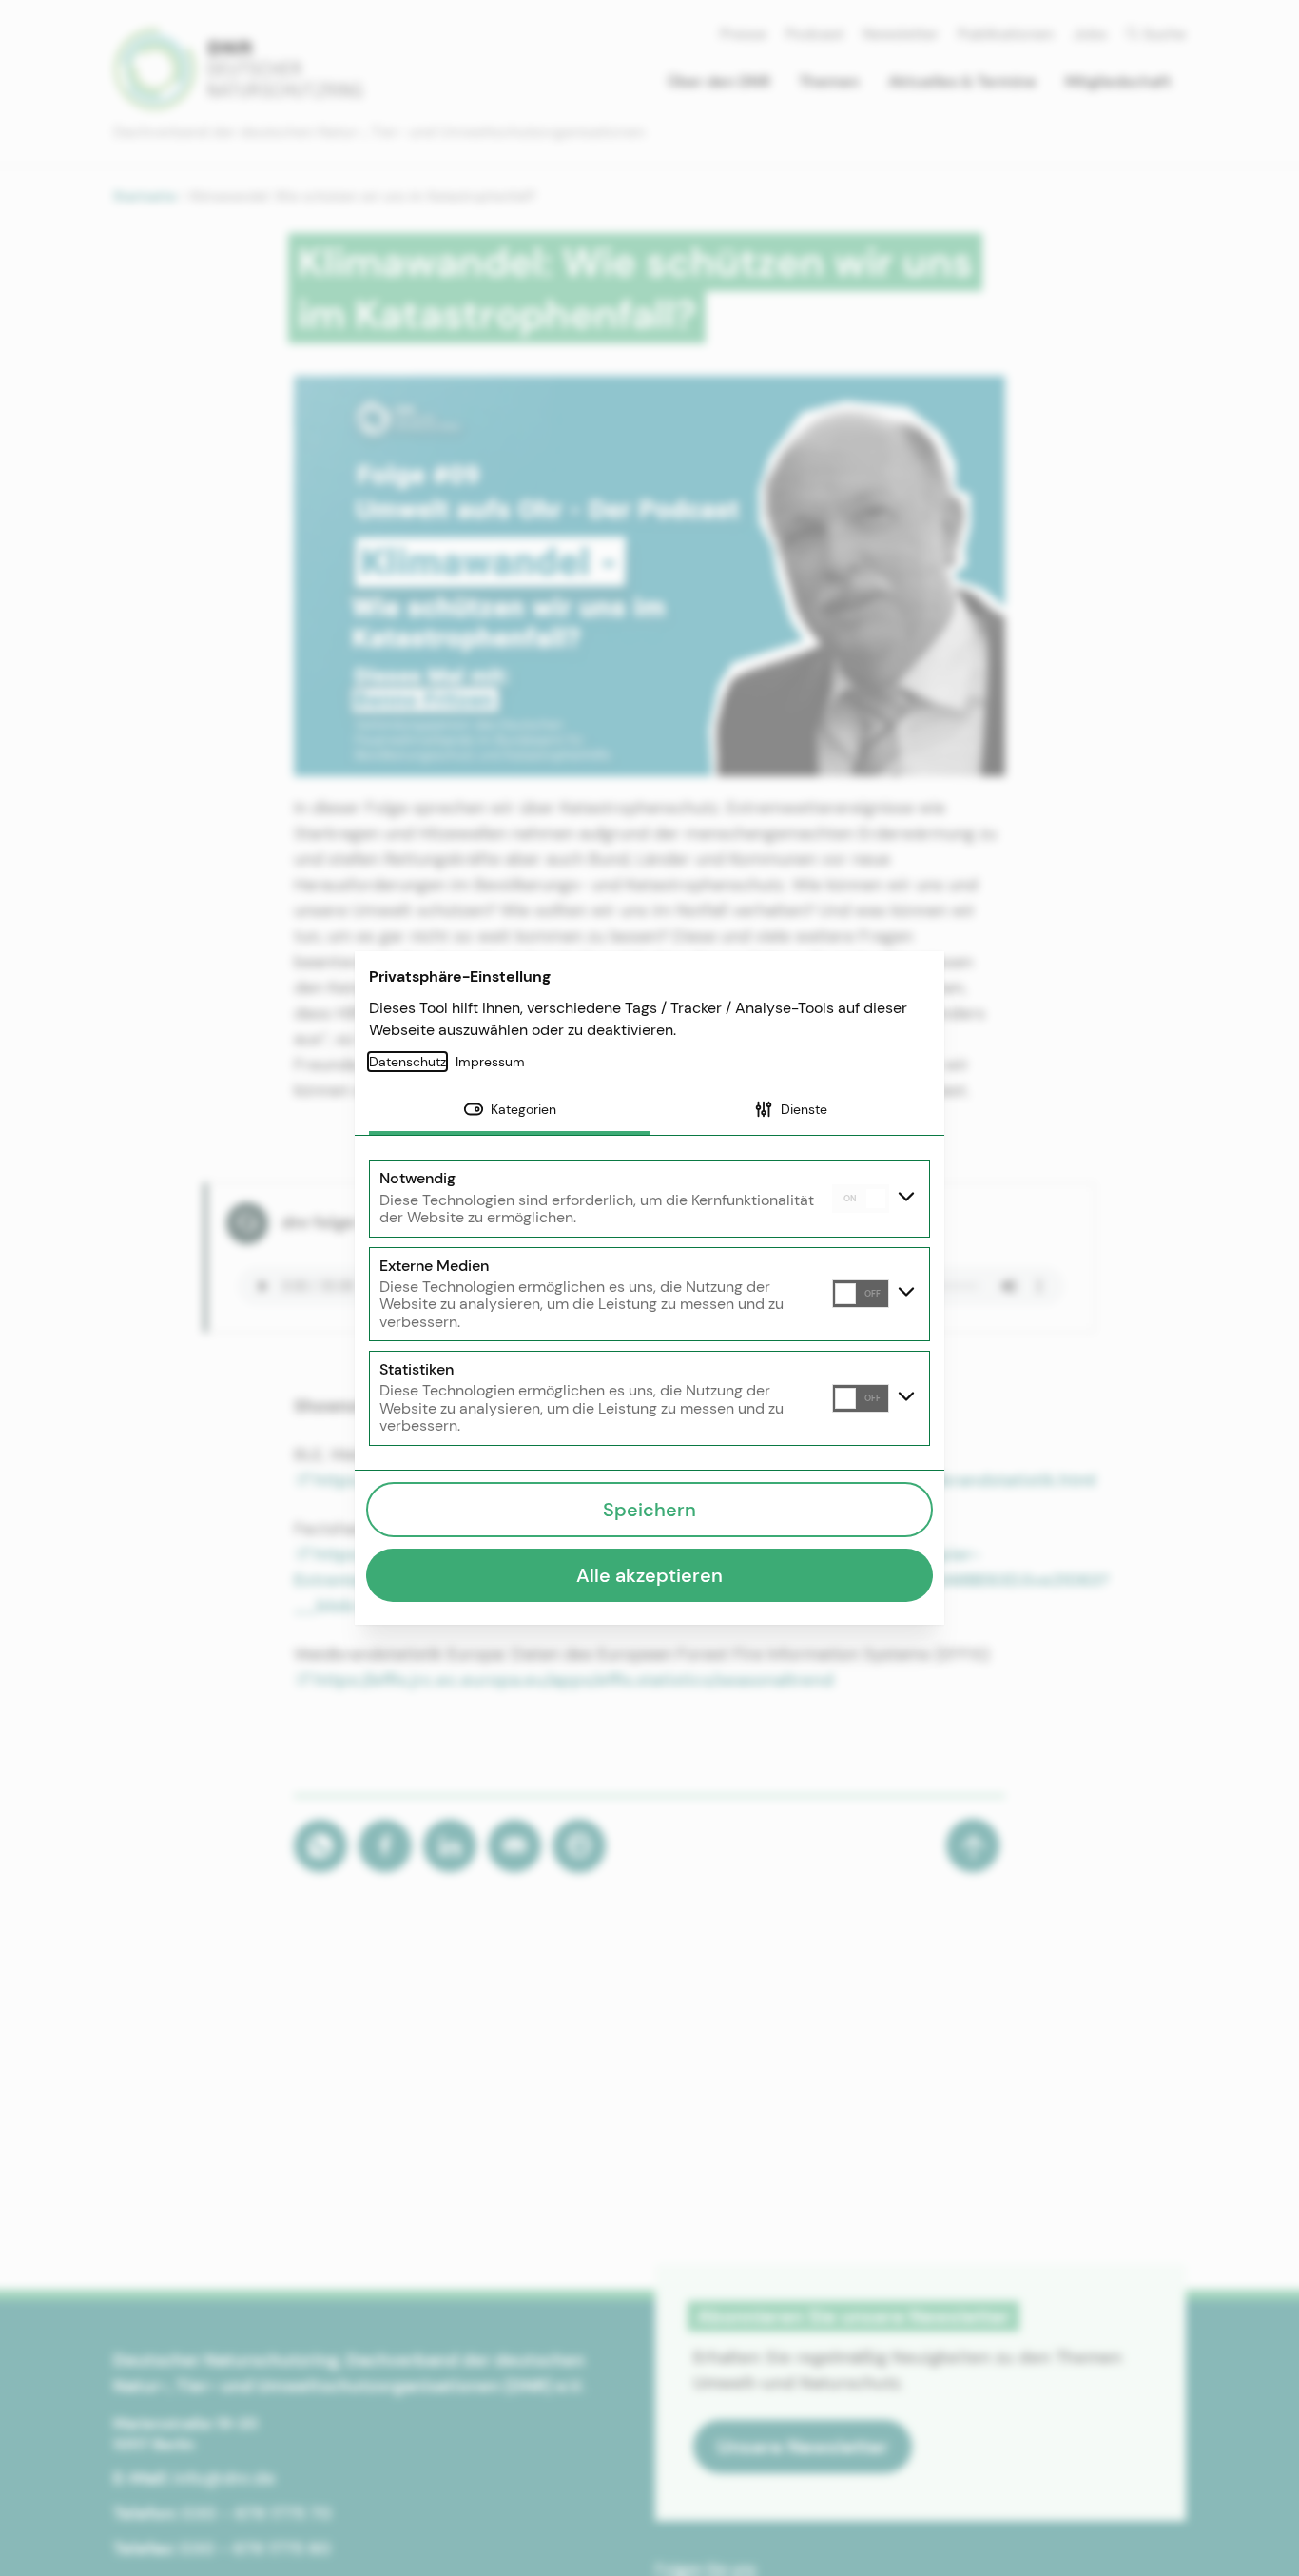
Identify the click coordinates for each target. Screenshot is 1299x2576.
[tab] (509, 1111)
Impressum (490, 1062)
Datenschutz (407, 1062)
